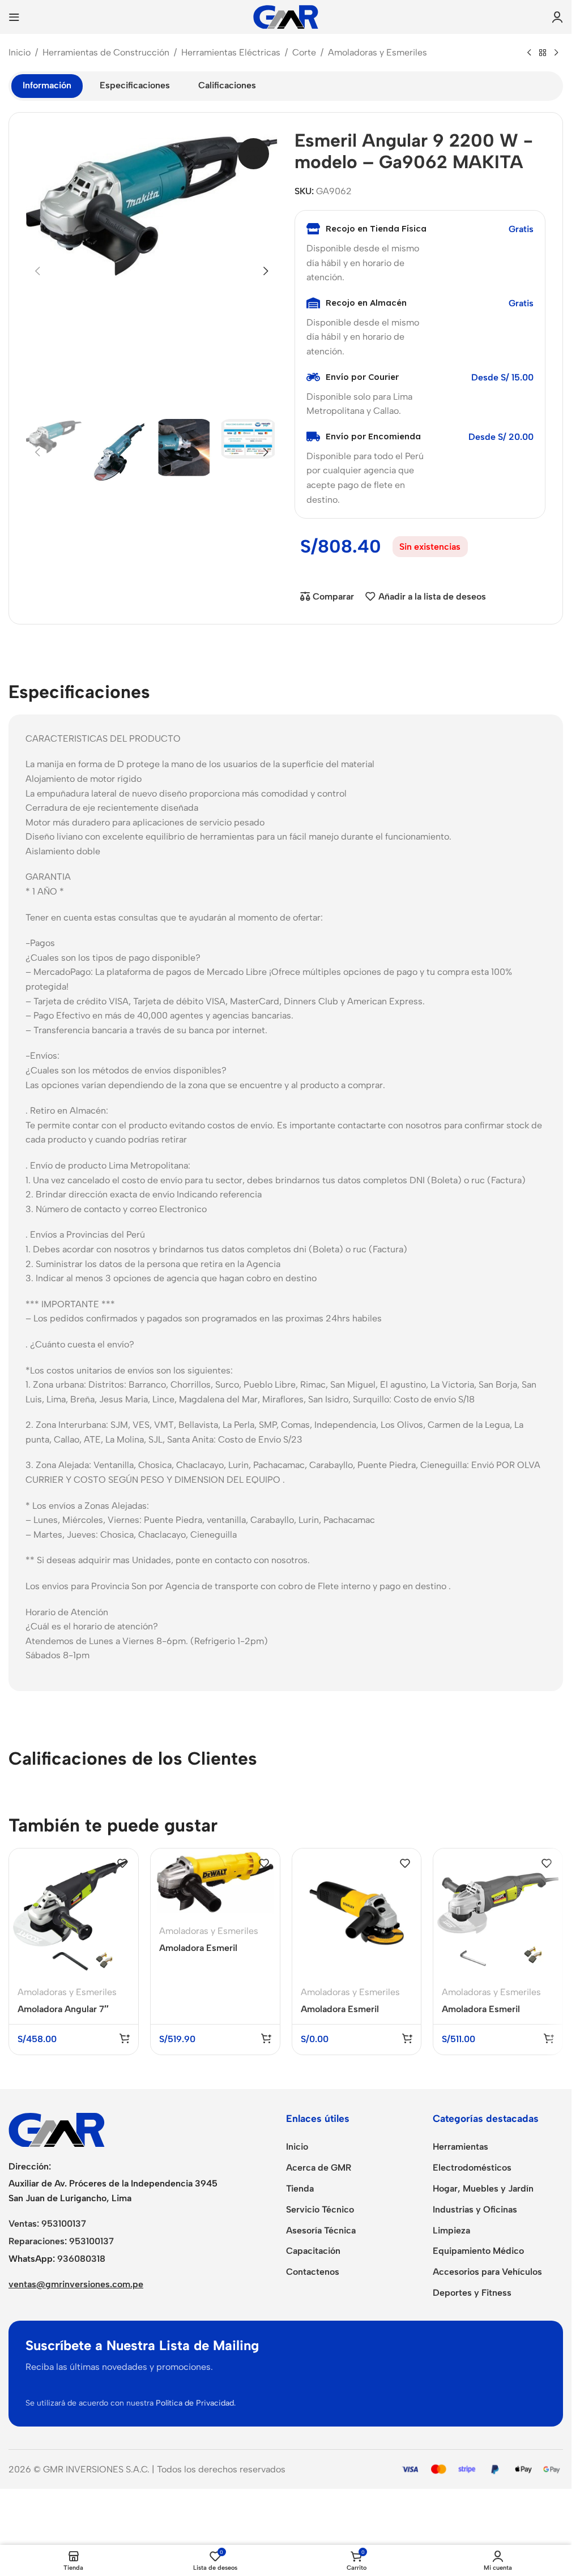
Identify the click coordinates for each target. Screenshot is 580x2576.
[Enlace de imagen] (57, 2129)
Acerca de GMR (319, 2168)
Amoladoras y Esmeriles (378, 52)
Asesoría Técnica (321, 2230)
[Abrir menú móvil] (14, 17)
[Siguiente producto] (556, 53)
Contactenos (313, 2272)
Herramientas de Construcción (106, 52)
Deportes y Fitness (472, 2293)
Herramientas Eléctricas (231, 52)
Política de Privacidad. (196, 2403)
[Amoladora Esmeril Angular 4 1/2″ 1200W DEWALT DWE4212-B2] (215, 1882)
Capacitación (313, 2251)
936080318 (81, 2259)
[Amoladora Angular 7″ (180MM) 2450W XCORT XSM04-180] (74, 1913)
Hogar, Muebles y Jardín (483, 2188)
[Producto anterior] (529, 53)
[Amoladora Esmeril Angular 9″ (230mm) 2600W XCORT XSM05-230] (498, 1913)
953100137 (64, 2224)
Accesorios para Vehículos (487, 2272)
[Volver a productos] (543, 53)
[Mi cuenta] (557, 17)
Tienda (300, 2188)
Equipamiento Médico (478, 2251)
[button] (37, 271)
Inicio (20, 52)
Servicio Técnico (320, 2209)
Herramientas (460, 2147)
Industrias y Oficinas (475, 2209)
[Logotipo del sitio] (286, 16)
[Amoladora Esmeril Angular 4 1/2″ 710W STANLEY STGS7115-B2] (357, 1913)
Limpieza (451, 2230)
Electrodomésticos (472, 2168)
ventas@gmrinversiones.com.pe (76, 2284)
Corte (304, 52)
